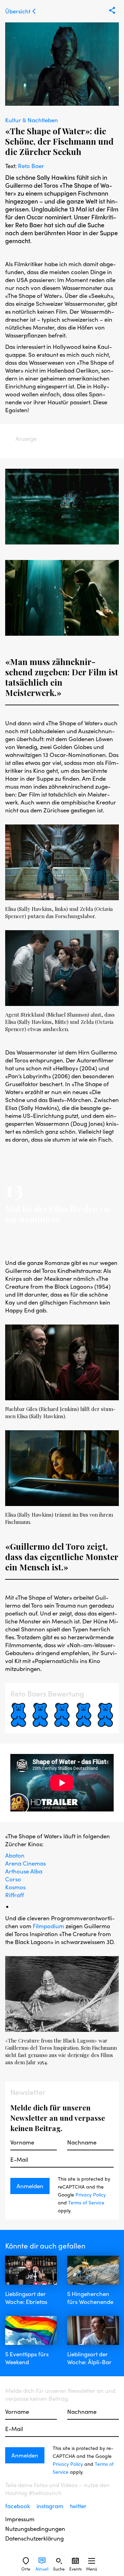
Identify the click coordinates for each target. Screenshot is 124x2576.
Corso (13, 1879)
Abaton (15, 1855)
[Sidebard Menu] (92, 2561)
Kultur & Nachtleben (32, 120)
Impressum (20, 2519)
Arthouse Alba (24, 1871)
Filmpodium (48, 1926)
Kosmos (15, 1887)
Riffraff (14, 1895)
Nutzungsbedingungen (35, 2529)
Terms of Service (86, 2202)
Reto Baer (31, 166)
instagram (51, 2506)
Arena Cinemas (25, 1863)
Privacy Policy (91, 2194)
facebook (18, 2506)
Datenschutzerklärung (34, 2538)
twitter (78, 2506)
